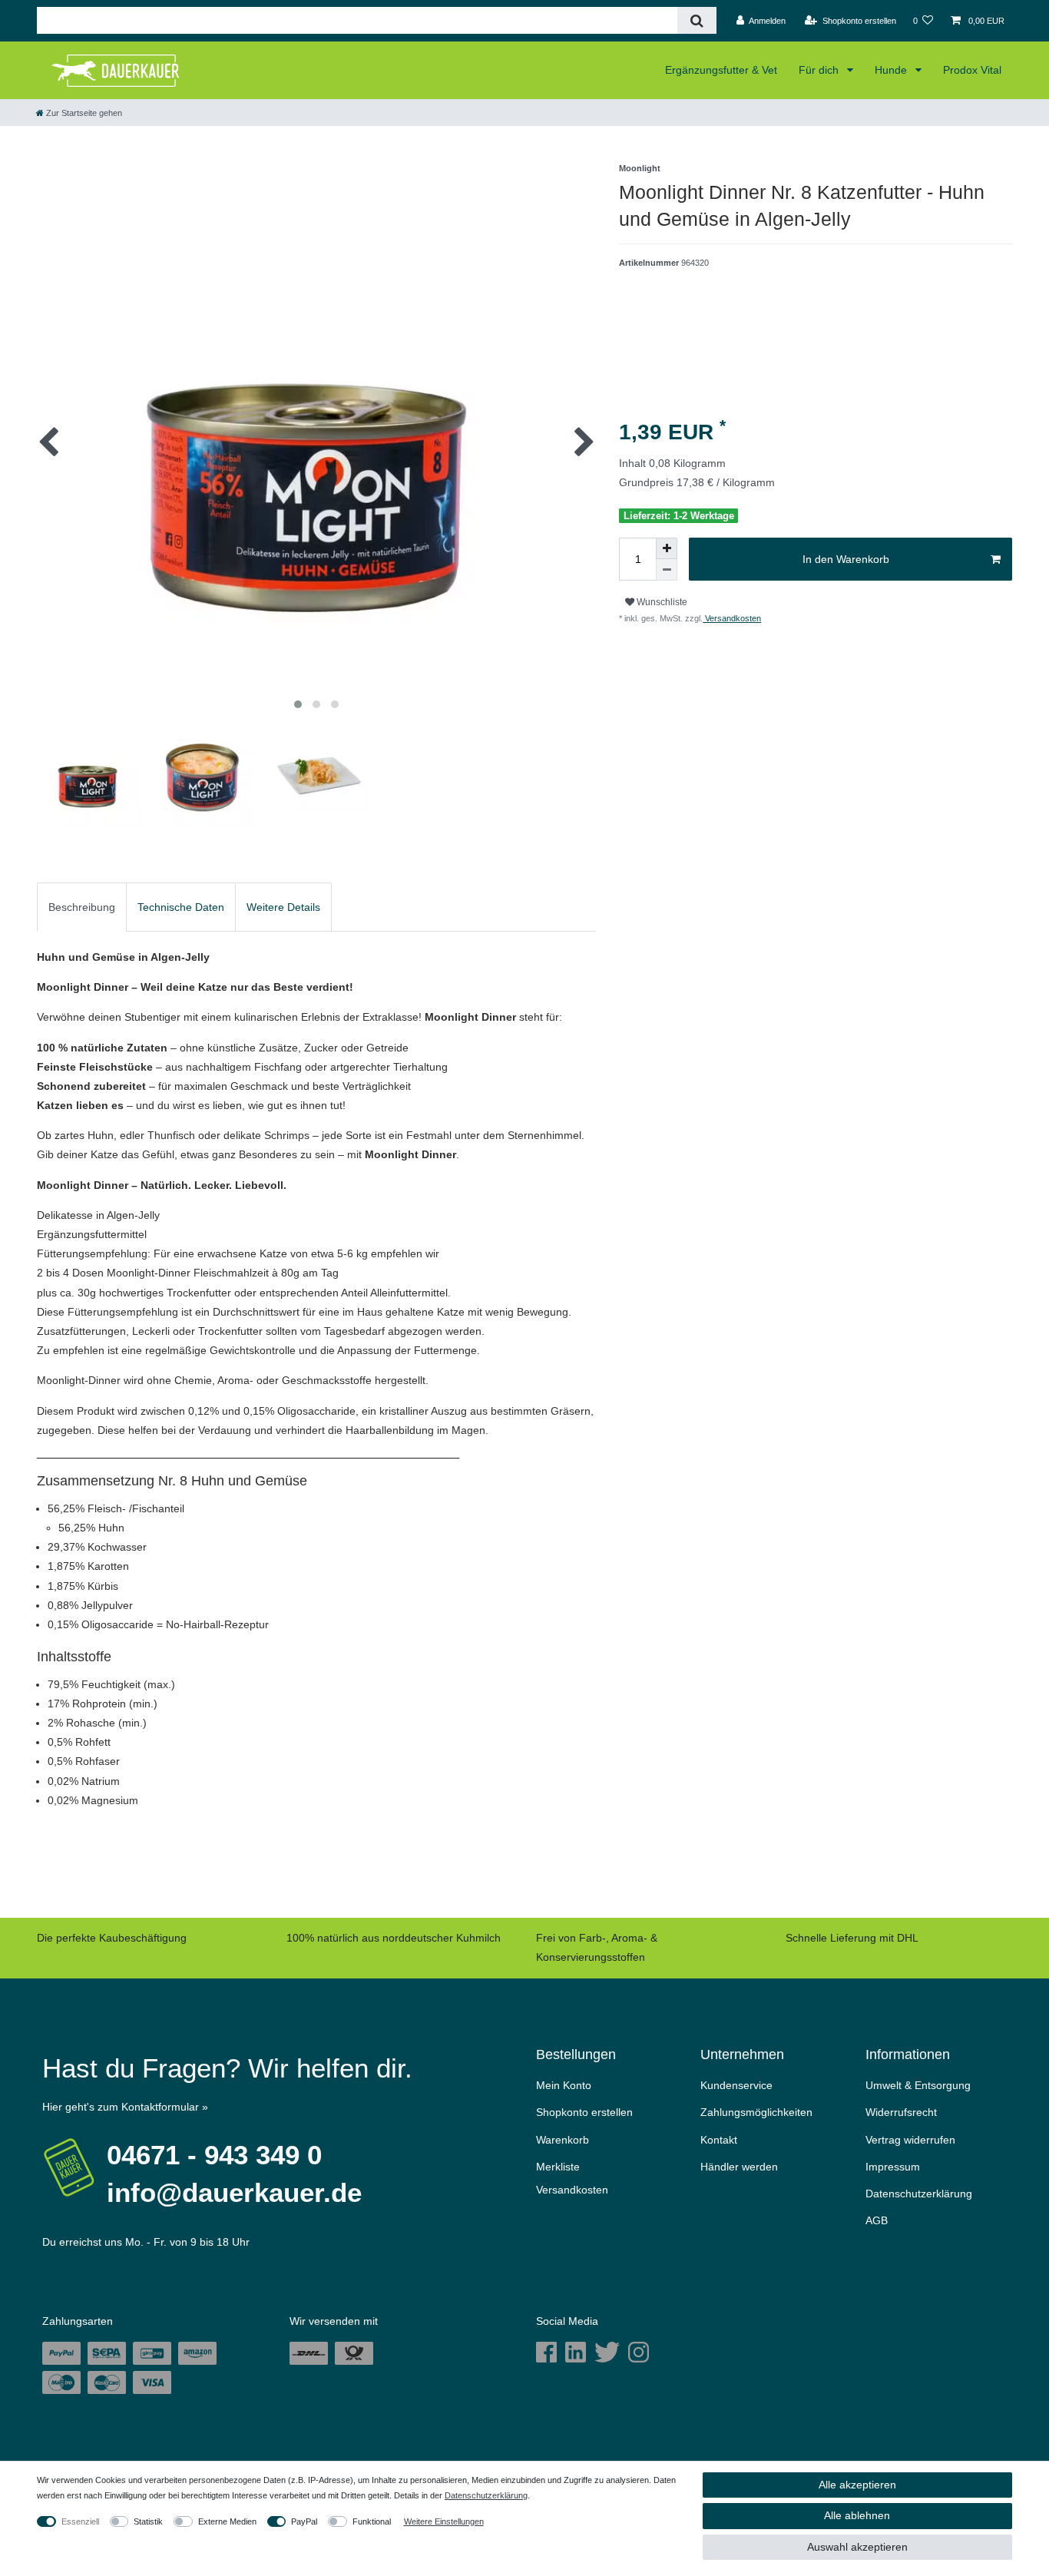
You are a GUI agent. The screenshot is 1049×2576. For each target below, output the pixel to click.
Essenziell (80, 2521)
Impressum (893, 2167)
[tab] (82, 907)
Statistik (148, 2521)
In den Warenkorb (846, 559)
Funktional (372, 2521)
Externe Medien (227, 2521)
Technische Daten (181, 907)
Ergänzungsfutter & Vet (721, 70)
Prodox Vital (972, 70)
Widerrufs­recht (901, 2112)
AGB (877, 2220)
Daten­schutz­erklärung (919, 2194)
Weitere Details (283, 907)
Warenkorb (563, 2140)
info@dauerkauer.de (234, 2192)
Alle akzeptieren (857, 2485)
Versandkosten (732, 618)
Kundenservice (736, 2085)
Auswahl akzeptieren (857, 2547)
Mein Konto (564, 2085)
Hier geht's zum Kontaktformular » (125, 2107)
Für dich (820, 70)
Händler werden (739, 2167)
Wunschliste (661, 602)
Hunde (892, 70)
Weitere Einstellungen (444, 2521)
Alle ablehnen (857, 2515)
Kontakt (719, 2140)
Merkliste (558, 2167)
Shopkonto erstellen (584, 2112)
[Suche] (697, 20)
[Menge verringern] (667, 570)
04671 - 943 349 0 (214, 2155)
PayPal (304, 2521)
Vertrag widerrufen (910, 2140)
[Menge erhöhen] (667, 548)
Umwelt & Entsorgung (918, 2085)
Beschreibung (82, 907)
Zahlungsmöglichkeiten (756, 2112)
